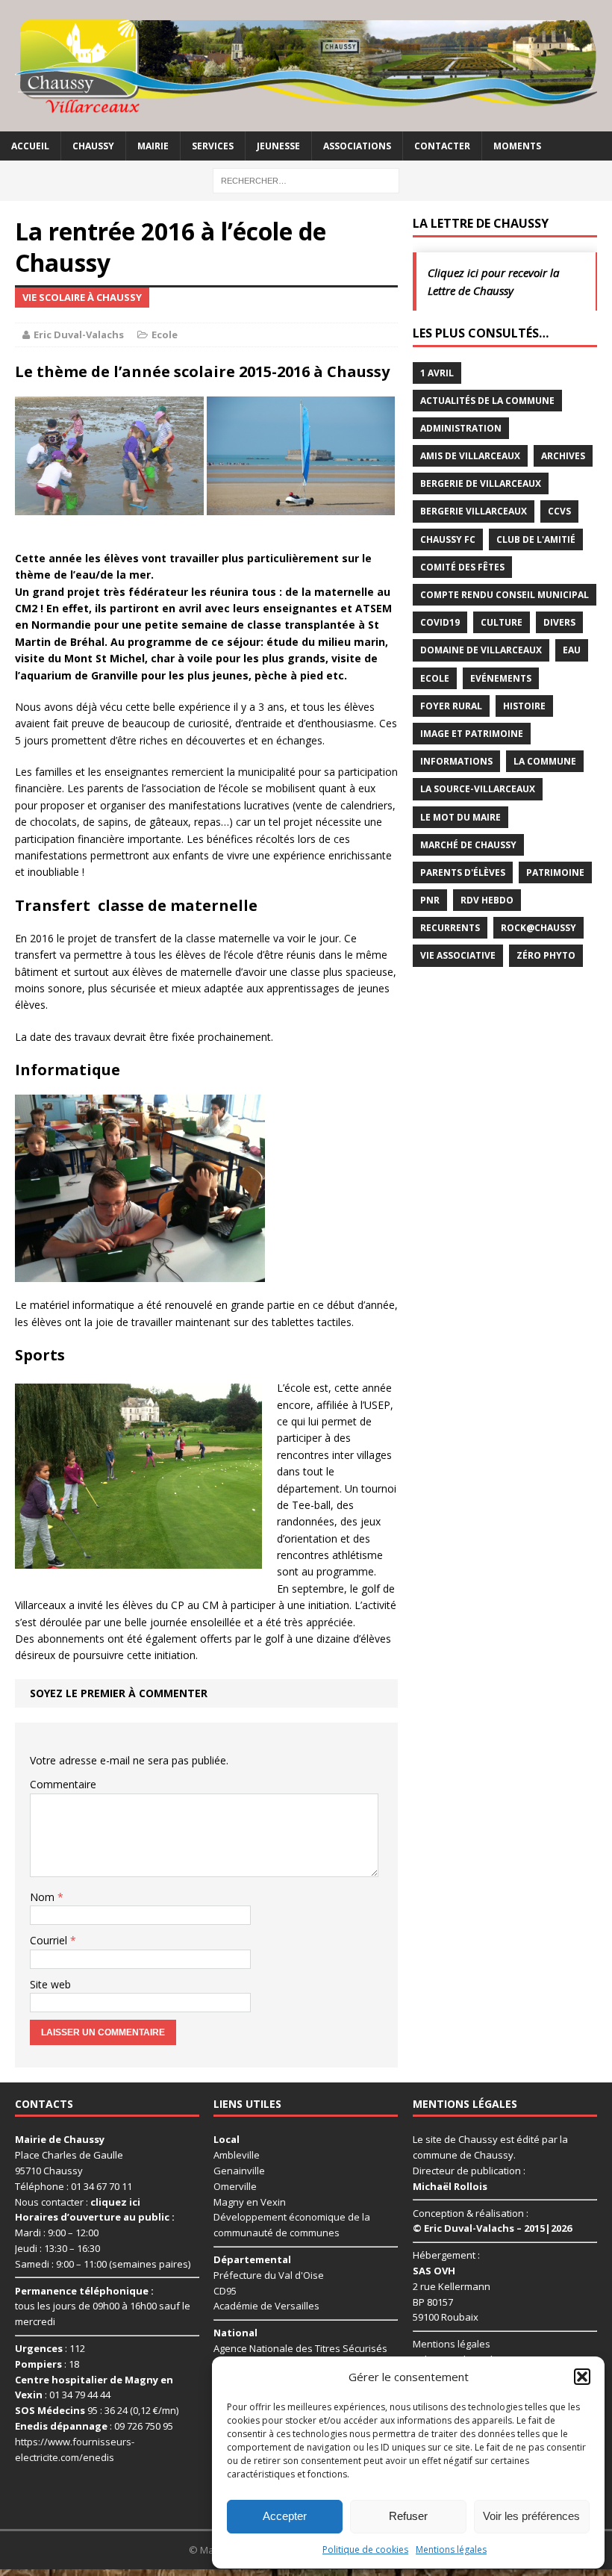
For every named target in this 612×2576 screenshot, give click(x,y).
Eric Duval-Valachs (79, 335)
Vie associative (458, 955)
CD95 (225, 2291)
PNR (430, 900)
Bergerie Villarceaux (474, 511)
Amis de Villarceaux (470, 456)
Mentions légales (451, 2549)
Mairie (153, 146)
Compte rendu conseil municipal (505, 595)
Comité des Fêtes (462, 567)
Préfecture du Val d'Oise (269, 2275)
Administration (461, 428)
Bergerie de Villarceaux (481, 483)
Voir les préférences (531, 2516)
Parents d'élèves (463, 872)
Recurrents (450, 928)
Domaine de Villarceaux (481, 650)
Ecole (165, 335)
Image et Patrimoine (472, 734)
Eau (572, 650)
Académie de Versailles (266, 2306)
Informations (456, 761)
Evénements (501, 678)
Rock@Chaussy (538, 928)
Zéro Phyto (546, 955)
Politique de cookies (365, 2549)
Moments (517, 146)
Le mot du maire (460, 817)
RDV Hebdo (487, 900)
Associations (357, 146)
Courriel (50, 1940)
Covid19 (440, 622)
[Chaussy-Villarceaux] (306, 66)
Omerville (235, 2186)
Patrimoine (555, 872)
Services (213, 146)
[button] (582, 2377)
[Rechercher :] (306, 180)
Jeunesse (278, 146)
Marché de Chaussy (468, 845)
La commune (545, 761)
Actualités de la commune (487, 401)
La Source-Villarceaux (478, 789)
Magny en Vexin (250, 2202)
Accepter (285, 2516)
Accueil (30, 146)
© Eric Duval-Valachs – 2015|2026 (492, 2228)
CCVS (559, 511)
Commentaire (63, 1784)
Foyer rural (451, 706)
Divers (559, 622)
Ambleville (237, 2155)
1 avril (437, 373)
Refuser (408, 2516)
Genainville (239, 2171)
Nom (44, 1897)
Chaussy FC (448, 539)
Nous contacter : (78, 2202)
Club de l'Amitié (536, 539)
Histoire (524, 706)
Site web (50, 1984)
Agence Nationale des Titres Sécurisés (300, 2348)
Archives (563, 456)
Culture (502, 622)
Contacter (442, 146)
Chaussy (93, 146)
